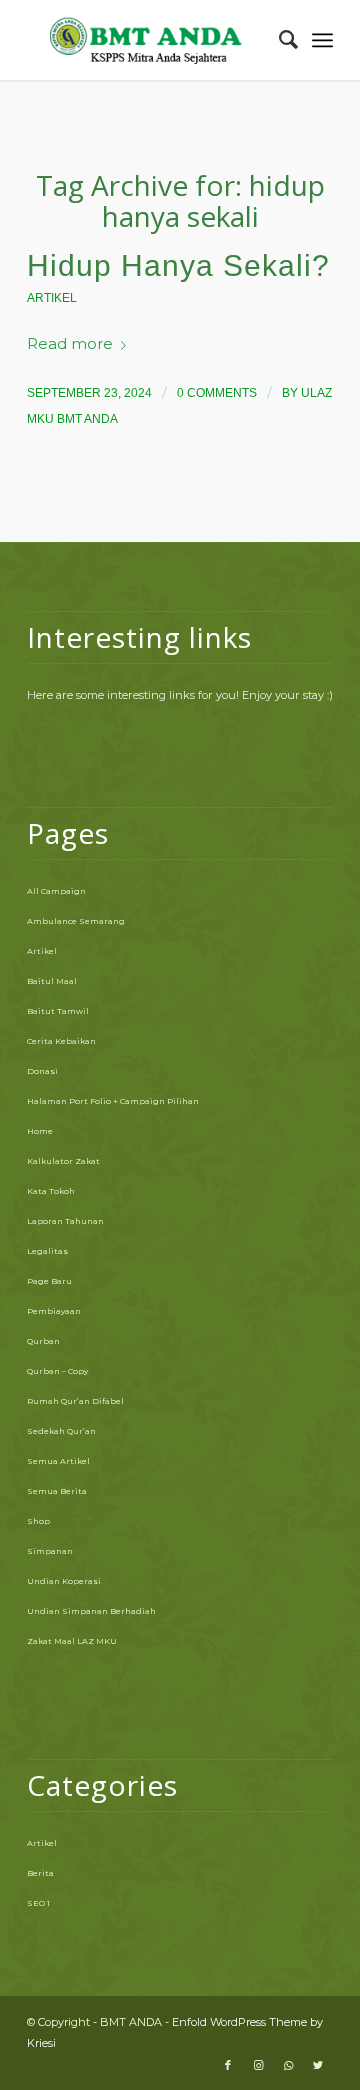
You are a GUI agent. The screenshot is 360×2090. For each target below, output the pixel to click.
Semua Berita (57, 1491)
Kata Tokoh (51, 1191)
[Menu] (322, 40)
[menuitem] (278, 40)
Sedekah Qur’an (61, 1431)
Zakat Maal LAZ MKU (72, 1641)
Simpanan (50, 1551)
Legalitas (47, 1251)
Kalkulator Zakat (63, 1161)
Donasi (42, 1071)
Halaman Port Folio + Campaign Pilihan (113, 1101)
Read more (70, 344)
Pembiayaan (54, 1311)
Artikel (52, 298)
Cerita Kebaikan (61, 1041)
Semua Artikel (58, 1461)
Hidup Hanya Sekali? (178, 265)
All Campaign (56, 891)
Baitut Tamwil (58, 1011)
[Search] (278, 40)
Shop (38, 1521)
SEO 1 (38, 1903)
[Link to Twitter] (318, 2065)
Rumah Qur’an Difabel (75, 1401)
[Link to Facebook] (228, 2065)
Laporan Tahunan (65, 1221)
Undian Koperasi (64, 1581)
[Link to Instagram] (258, 2065)
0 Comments (217, 393)
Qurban (43, 1341)
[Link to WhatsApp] (288, 2065)
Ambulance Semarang (76, 921)
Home (40, 1131)
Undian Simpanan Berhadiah (91, 1611)
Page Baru (49, 1281)
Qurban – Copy (57, 1371)
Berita (40, 1873)
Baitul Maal (52, 981)
